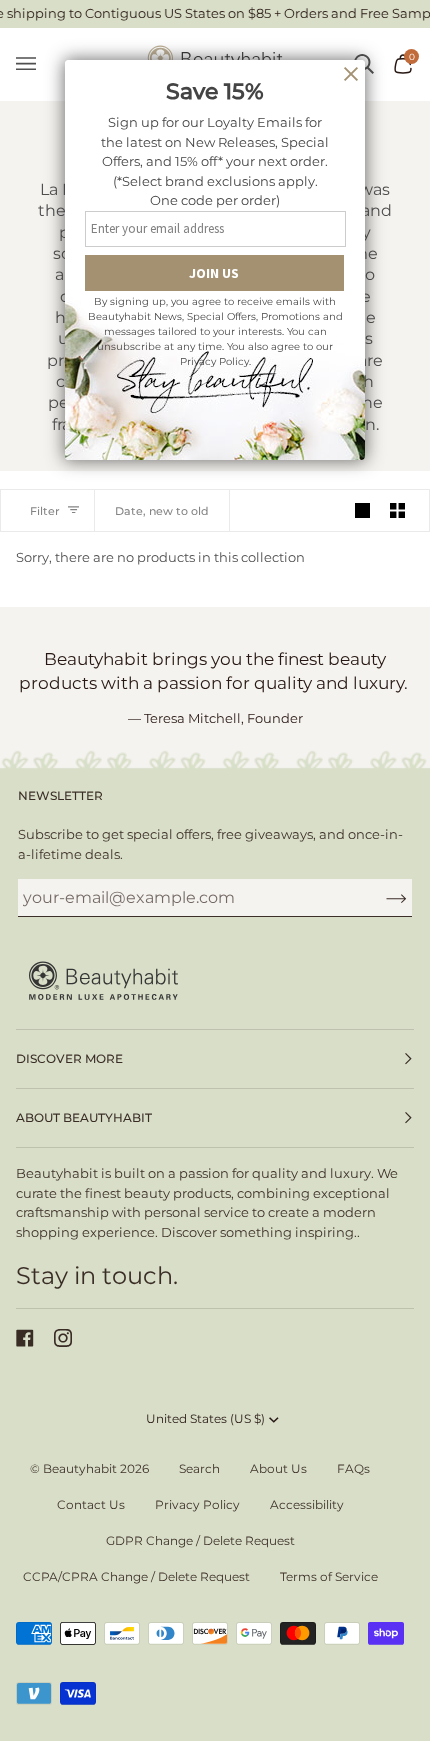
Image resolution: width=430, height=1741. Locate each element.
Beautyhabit (80, 1468)
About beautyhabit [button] (84, 1117)
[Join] (380, 897)
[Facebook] (25, 1338)
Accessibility (307, 1504)
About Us (278, 1468)
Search (199, 1468)
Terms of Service (329, 1576)
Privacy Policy (197, 1504)
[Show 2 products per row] (397, 510)
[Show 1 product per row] (362, 510)
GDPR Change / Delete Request (200, 1540)
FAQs (353, 1468)
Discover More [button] (69, 1058)
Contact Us (91, 1504)
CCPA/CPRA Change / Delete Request (136, 1576)
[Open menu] (36, 64)
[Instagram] (63, 1338)
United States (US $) (205, 1418)
